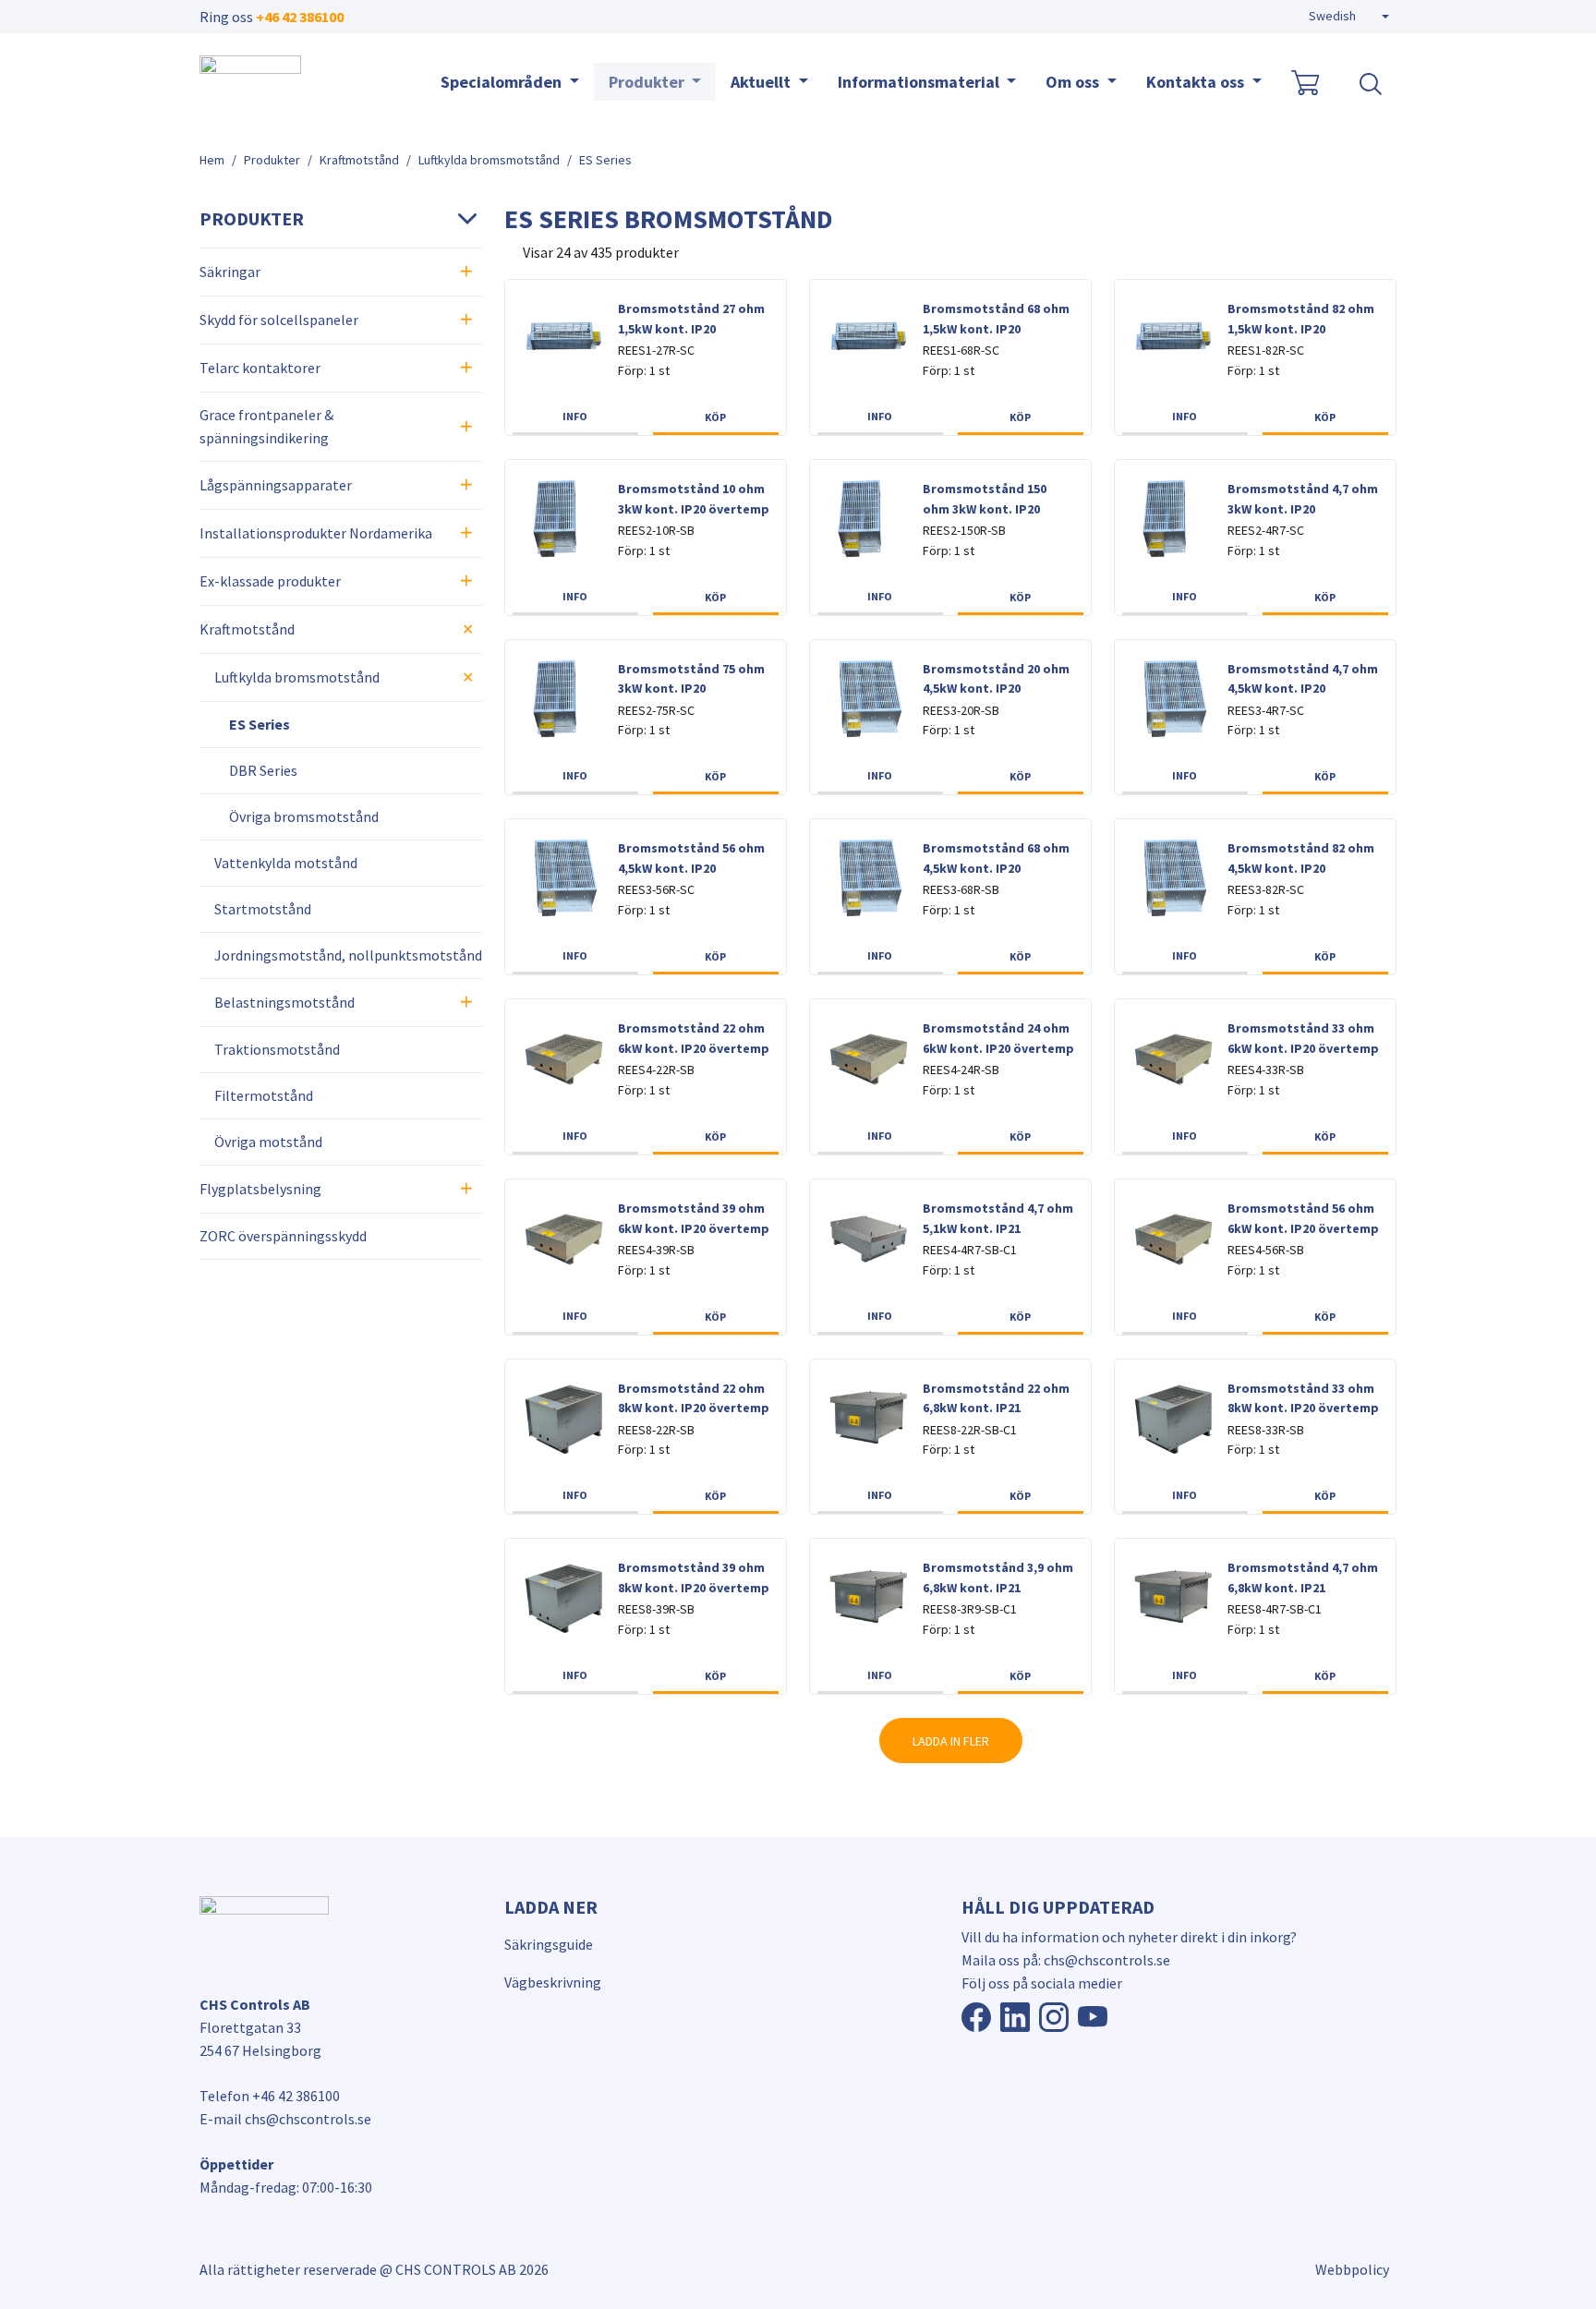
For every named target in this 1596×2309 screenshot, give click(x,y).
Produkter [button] (648, 82)
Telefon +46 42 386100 (270, 2096)
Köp (715, 417)
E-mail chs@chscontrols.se (285, 2119)
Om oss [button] (1074, 82)
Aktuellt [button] (762, 82)
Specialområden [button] (503, 82)
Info (575, 416)
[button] (1349, 17)
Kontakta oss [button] (1197, 82)
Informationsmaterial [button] (920, 82)
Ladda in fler (951, 1741)
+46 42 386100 (300, 17)
